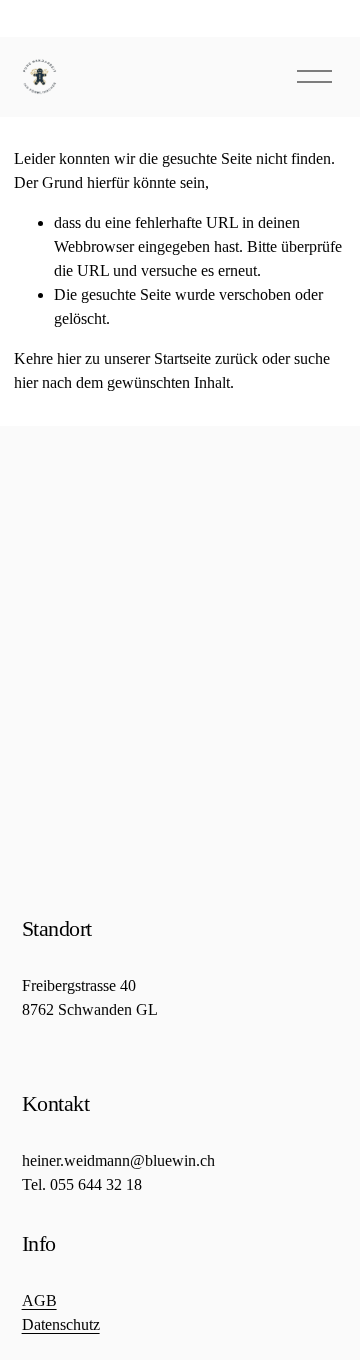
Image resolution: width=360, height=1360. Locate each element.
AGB (39, 1300)
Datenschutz (61, 1324)
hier (69, 358)
